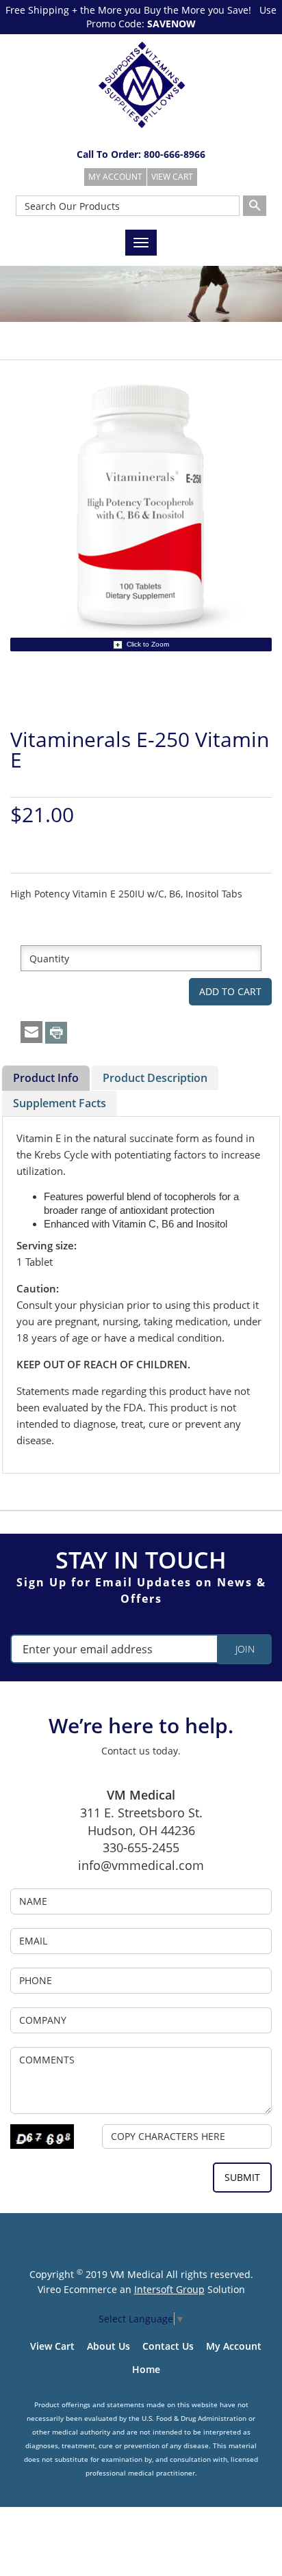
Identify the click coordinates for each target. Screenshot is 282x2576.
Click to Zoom (148, 644)
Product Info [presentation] (46, 1078)
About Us (108, 2346)
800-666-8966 (175, 154)
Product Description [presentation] (155, 1078)
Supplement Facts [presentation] (60, 1103)
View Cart (52, 2346)
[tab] (46, 1079)
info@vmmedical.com (141, 1865)
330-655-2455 (141, 1847)
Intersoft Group (169, 2289)
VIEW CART (172, 177)
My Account (234, 2346)
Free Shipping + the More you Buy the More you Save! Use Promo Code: (141, 17)
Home (146, 2369)
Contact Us (168, 2346)
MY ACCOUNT (115, 177)
